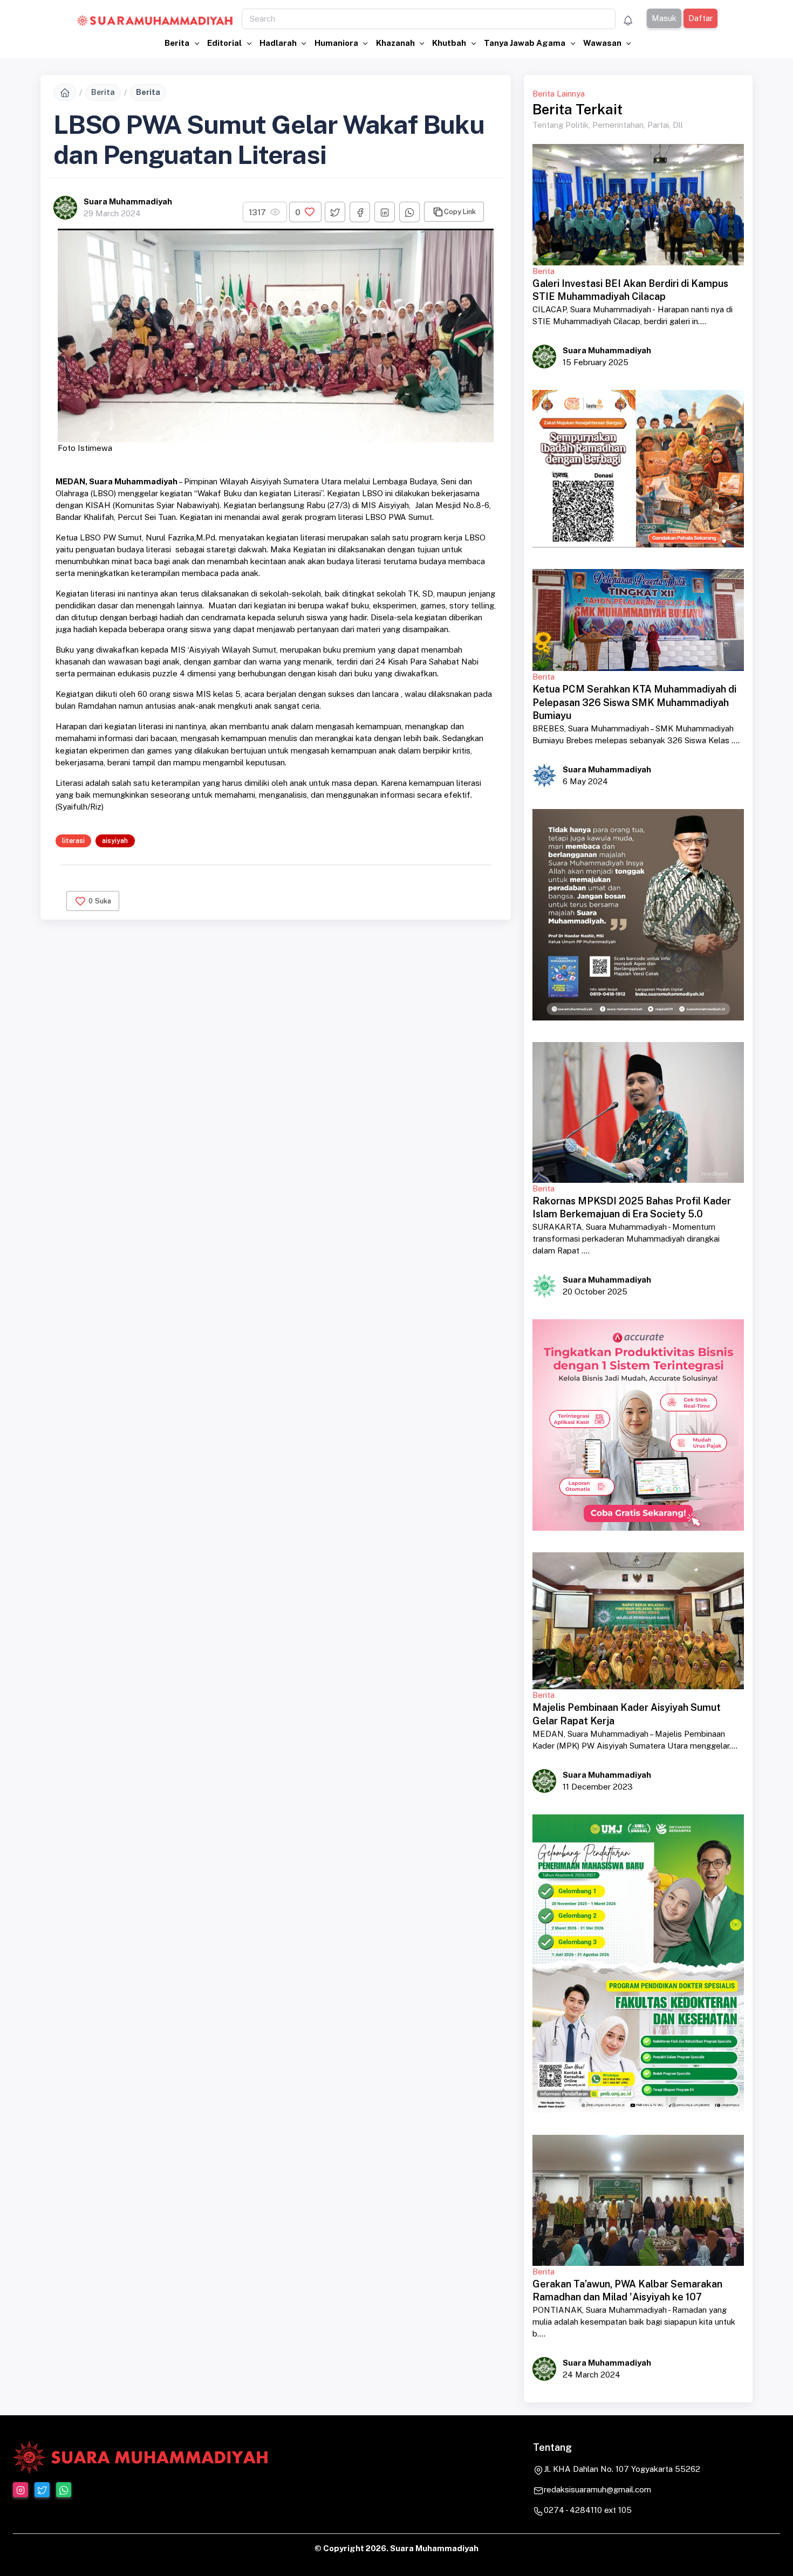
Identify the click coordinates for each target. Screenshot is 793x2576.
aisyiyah (115, 841)
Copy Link (460, 212)
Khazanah (396, 43)
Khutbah (450, 43)
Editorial (225, 43)
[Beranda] (65, 92)
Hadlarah (279, 43)
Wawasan (603, 43)
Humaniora (337, 43)
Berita (178, 43)
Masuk (664, 18)
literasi (73, 841)
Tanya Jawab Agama (525, 43)
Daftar (700, 18)
